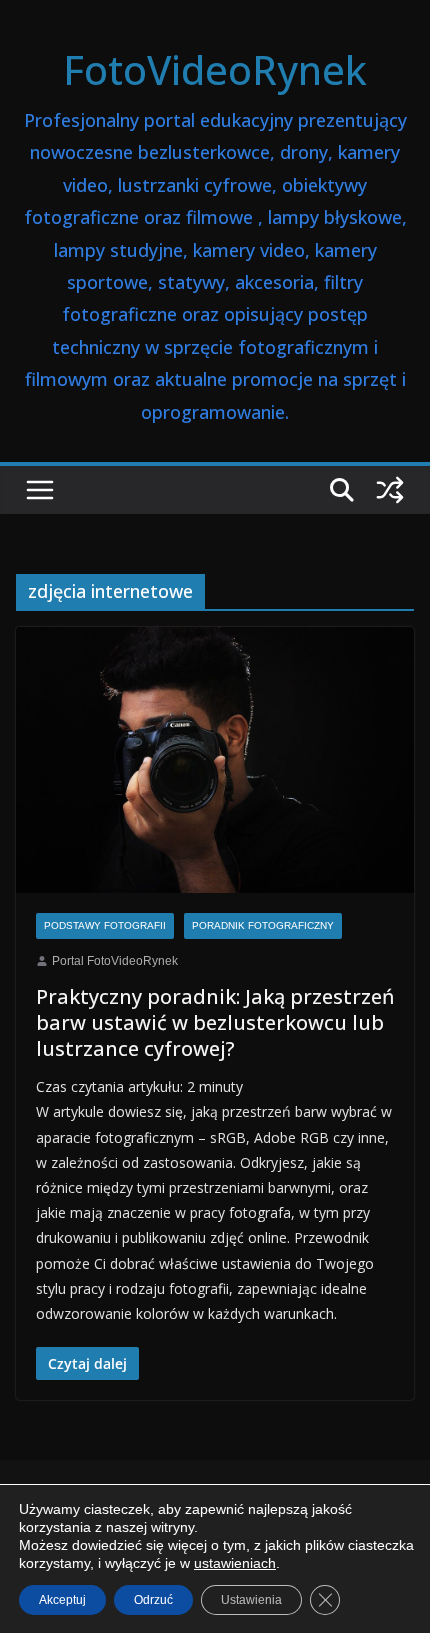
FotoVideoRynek (215, 69)
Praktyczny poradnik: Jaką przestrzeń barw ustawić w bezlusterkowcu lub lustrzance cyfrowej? (215, 1022)
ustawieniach (235, 1563)
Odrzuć (153, 1600)
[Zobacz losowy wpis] (390, 490)
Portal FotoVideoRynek (115, 961)
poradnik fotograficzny (263, 925)
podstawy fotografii (105, 925)
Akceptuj (62, 1600)
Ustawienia (251, 1600)
